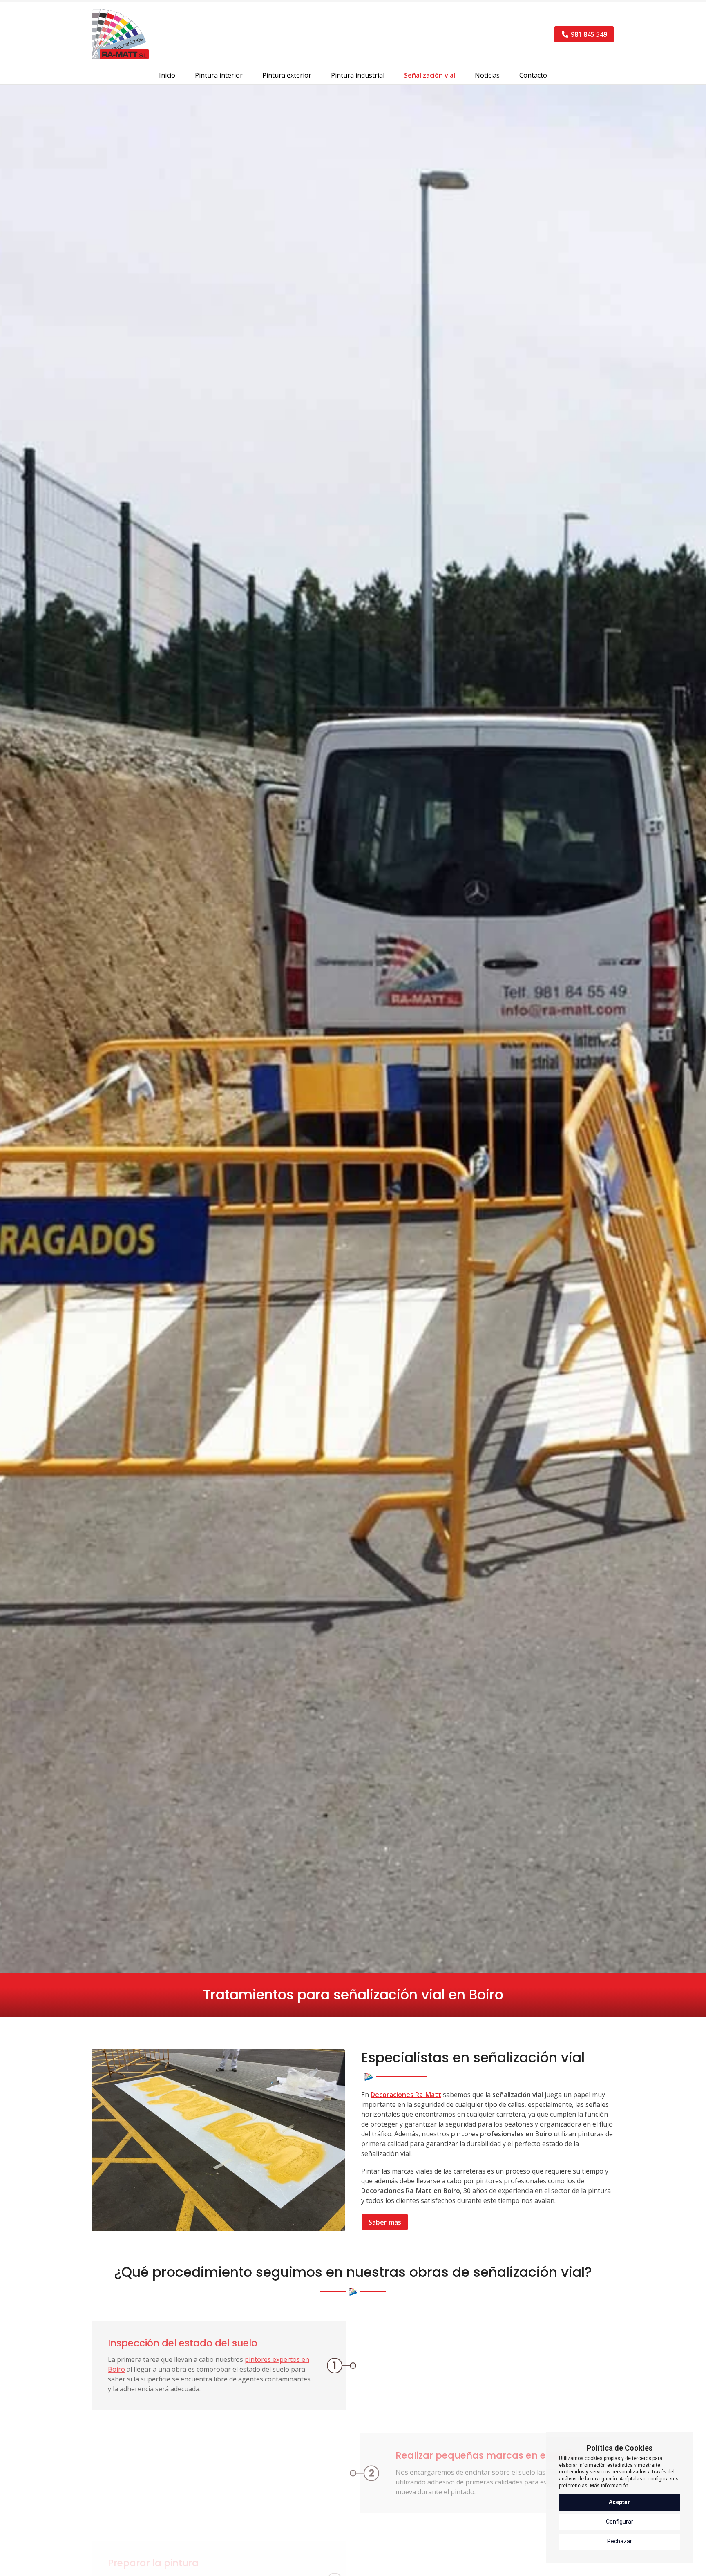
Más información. (610, 2486)
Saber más (385, 2222)
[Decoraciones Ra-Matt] (120, 34)
